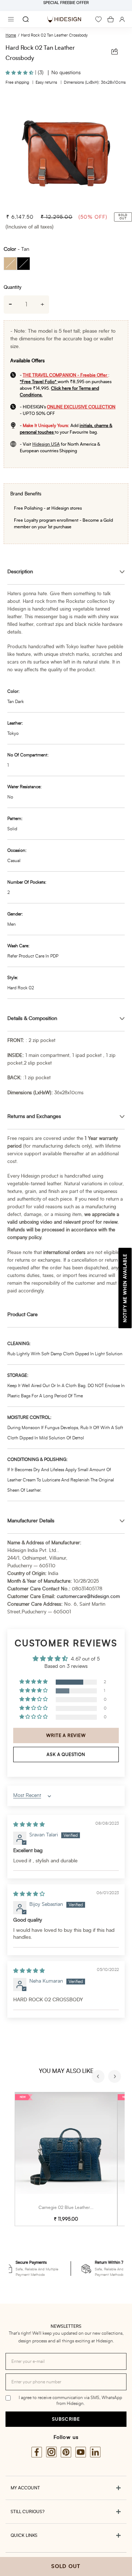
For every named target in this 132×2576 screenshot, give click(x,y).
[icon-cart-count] (111, 19)
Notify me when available (125, 1288)
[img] (29, 1825)
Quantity (12, 288)
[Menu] (11, 19)
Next (115, 2077)
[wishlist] (98, 19)
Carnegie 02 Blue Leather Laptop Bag (76, 2207)
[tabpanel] (66, 150)
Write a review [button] (66, 1735)
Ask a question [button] (66, 1755)
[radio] (10, 264)
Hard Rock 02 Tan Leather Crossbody (54, 35)
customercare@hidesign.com (88, 1597)
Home (11, 35)
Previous (99, 2077)
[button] (20, 73)
